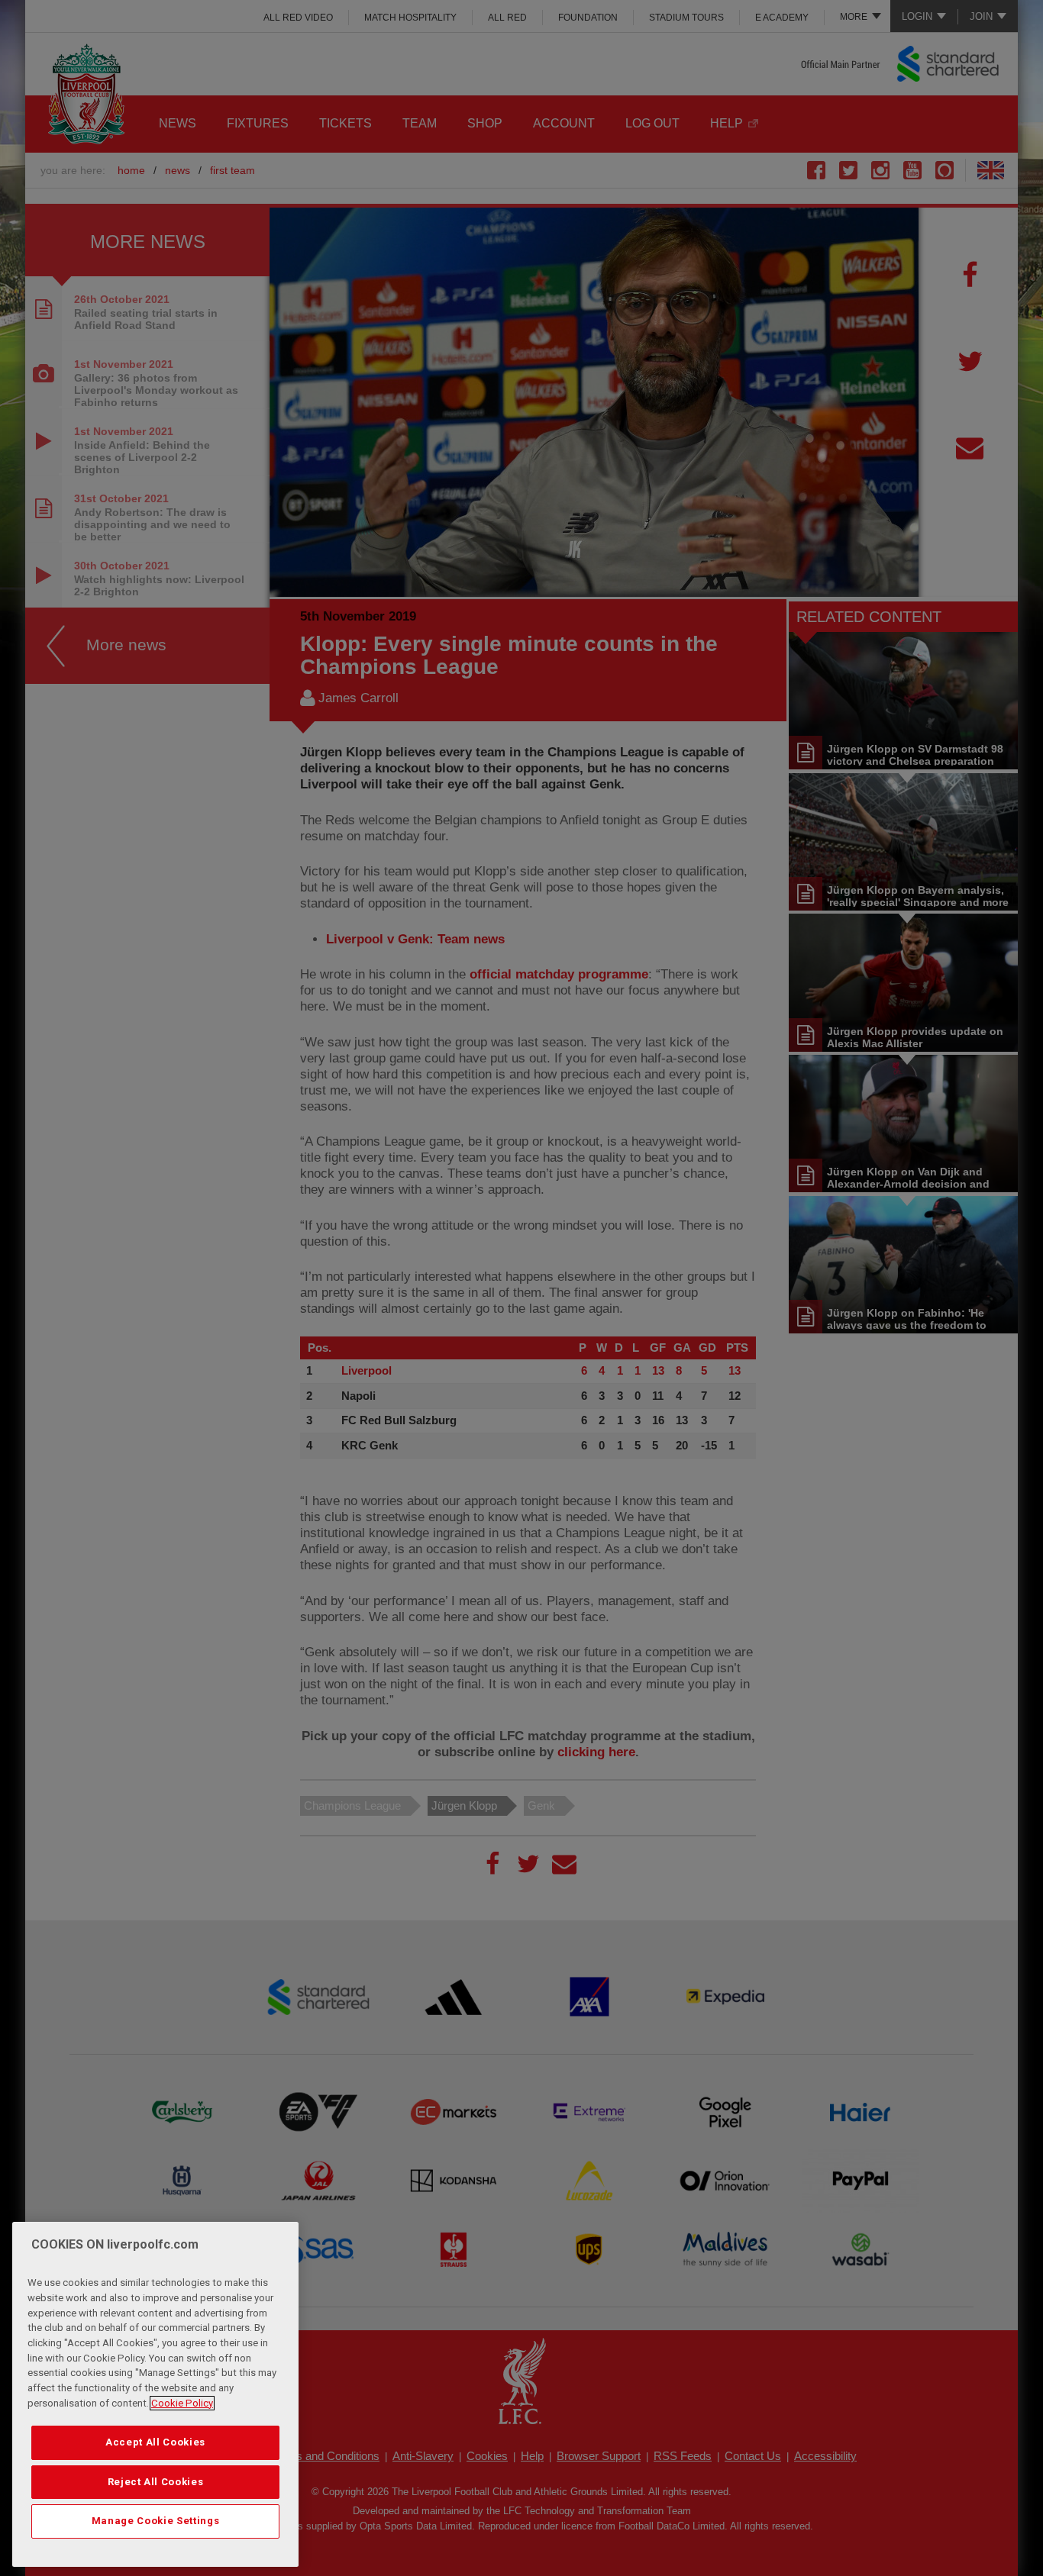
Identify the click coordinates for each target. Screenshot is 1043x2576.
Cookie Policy (182, 2403)
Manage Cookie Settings (155, 2521)
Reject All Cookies (156, 2482)
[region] (155, 2394)
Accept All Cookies (155, 2442)
